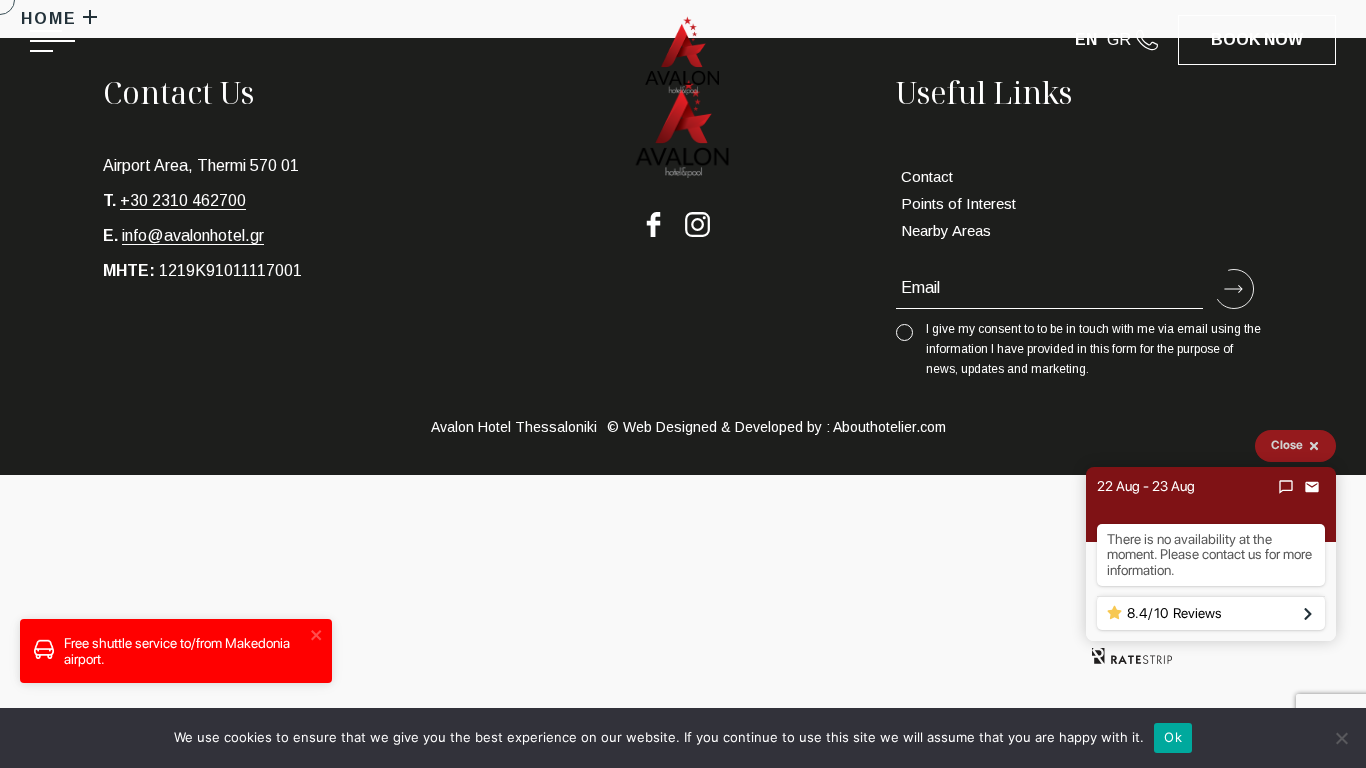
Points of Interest (958, 203)
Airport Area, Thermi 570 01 (201, 165)
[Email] (1312, 487)
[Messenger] (1286, 487)
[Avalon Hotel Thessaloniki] (682, 62)
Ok (1173, 737)
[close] (317, 637)
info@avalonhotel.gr (193, 235)
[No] (1341, 738)
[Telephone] (1157, 40)
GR (1119, 39)
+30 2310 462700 (183, 200)
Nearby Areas (946, 230)
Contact (927, 176)
